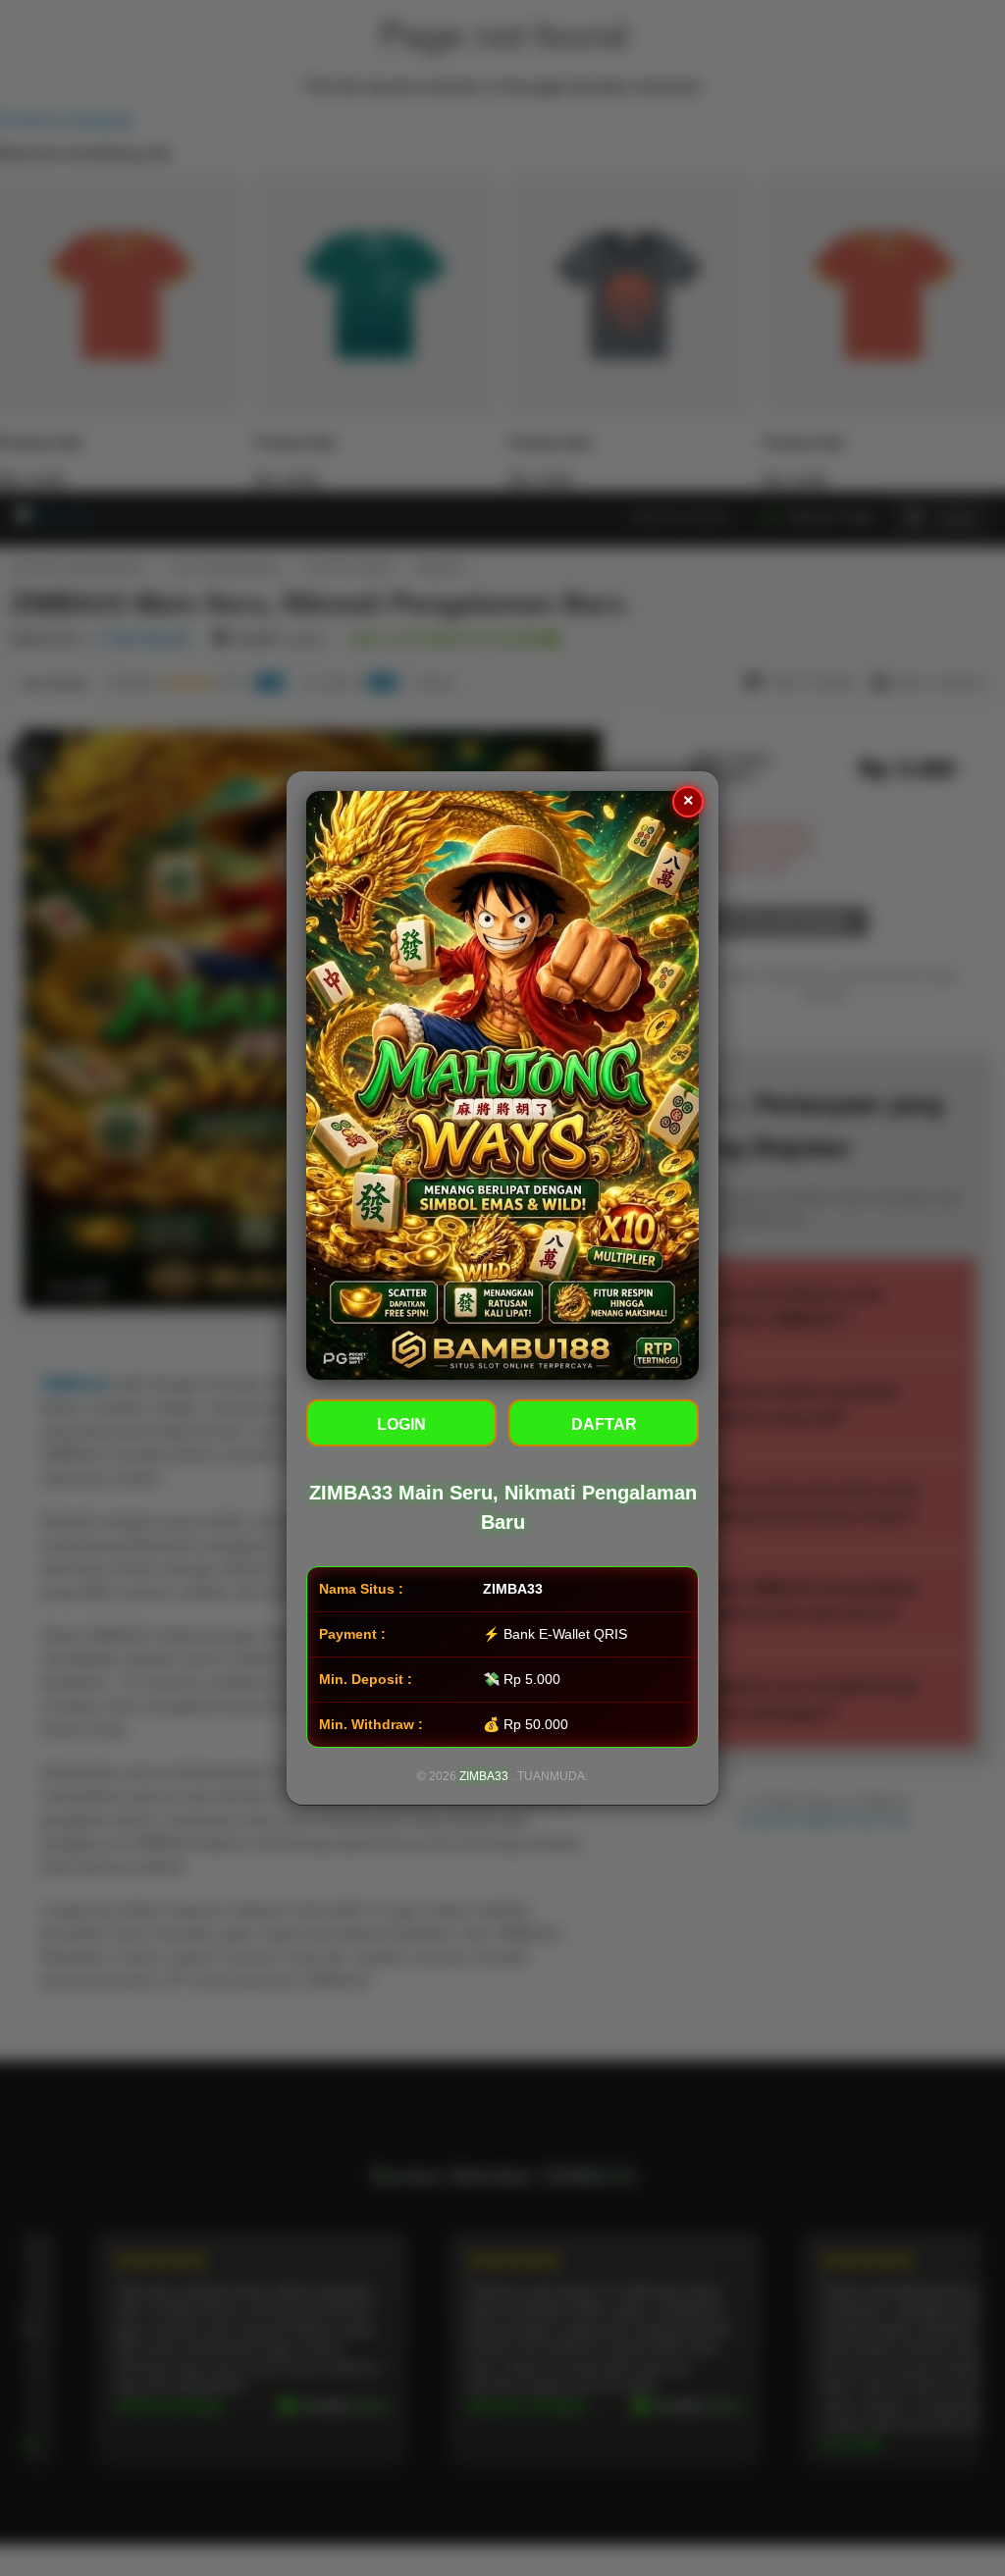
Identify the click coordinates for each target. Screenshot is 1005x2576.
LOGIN (401, 1424)
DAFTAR (604, 1424)
